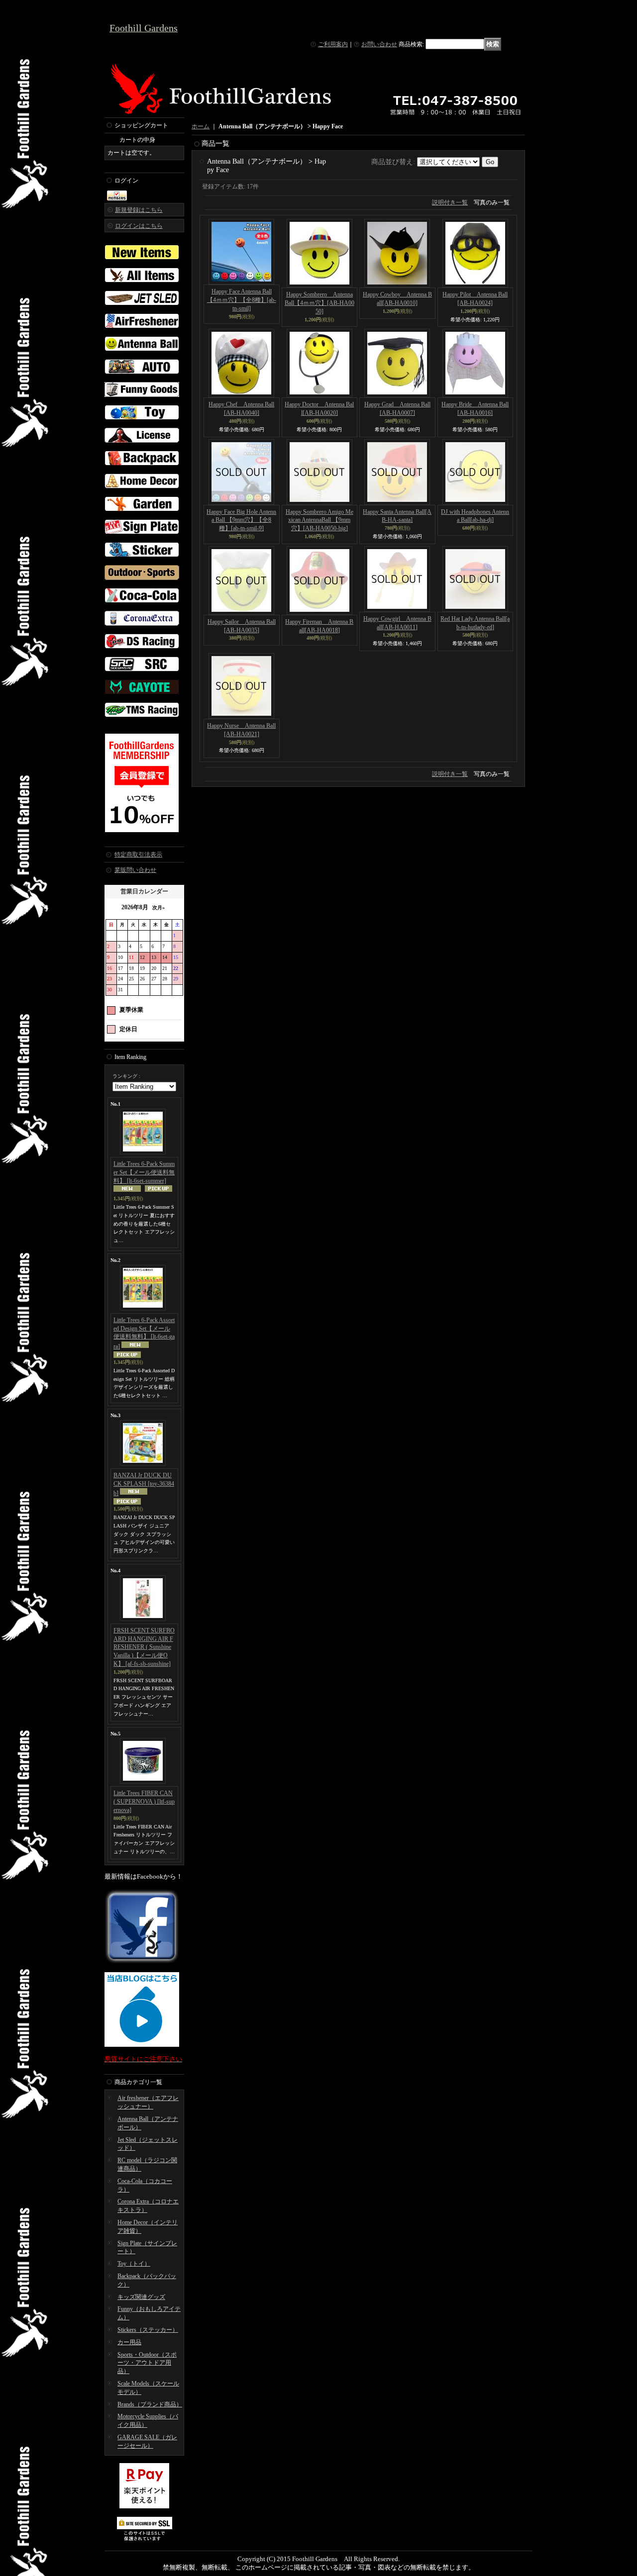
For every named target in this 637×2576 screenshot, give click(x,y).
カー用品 (129, 2342)
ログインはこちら (139, 226)
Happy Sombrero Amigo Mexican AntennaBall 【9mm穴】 (319, 520)
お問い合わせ (379, 44)
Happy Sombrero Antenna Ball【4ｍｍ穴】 (319, 303)
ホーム (201, 126)
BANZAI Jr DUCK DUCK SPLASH (144, 1484)
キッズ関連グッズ (141, 2297)
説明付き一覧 (450, 202)
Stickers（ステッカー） (148, 2330)
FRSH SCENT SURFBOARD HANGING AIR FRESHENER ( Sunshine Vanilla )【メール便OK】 (144, 1647)
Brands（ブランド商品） (150, 2404)
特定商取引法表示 (138, 855)
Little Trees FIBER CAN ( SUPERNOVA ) (144, 1802)
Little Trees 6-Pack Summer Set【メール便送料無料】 (144, 1172)
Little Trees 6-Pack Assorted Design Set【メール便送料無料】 (144, 1333)
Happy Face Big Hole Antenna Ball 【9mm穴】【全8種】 (241, 520)
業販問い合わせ (135, 870)
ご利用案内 (333, 44)
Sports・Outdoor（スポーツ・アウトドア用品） (147, 2363)
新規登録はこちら (139, 210)
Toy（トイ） (134, 2264)
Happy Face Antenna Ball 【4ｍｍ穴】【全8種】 (242, 300)
